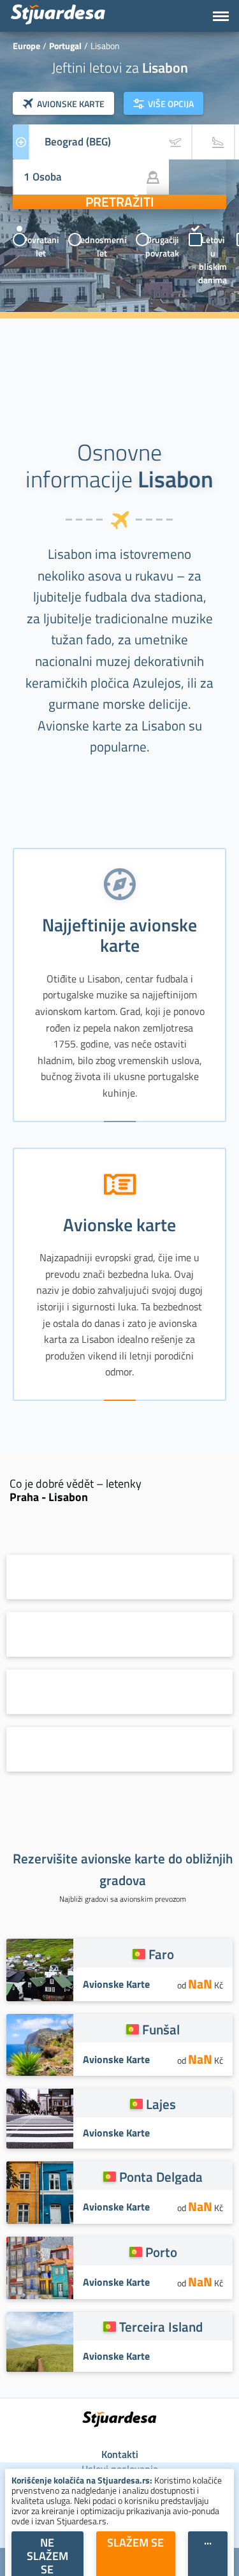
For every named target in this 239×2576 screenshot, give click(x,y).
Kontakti (120, 2454)
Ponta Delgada (161, 2177)
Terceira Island (161, 2327)
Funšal (161, 2029)
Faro (161, 1954)
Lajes (161, 2104)
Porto (161, 2252)
